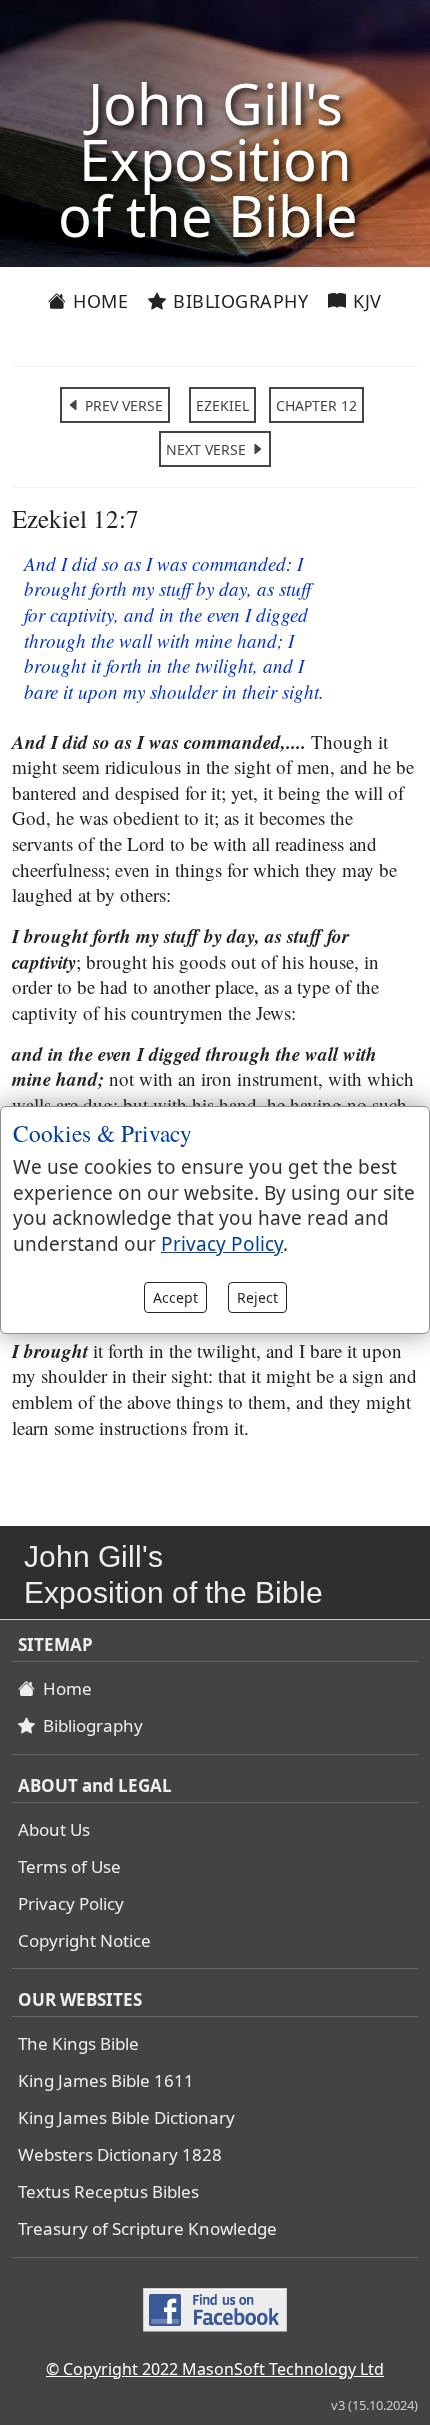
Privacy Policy (71, 1903)
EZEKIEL (222, 405)
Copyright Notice (84, 1940)
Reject (257, 1297)
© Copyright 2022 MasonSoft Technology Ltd (215, 2369)
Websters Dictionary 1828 (120, 2154)
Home (98, 301)
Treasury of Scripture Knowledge (147, 2228)
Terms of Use (69, 1866)
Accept (175, 1297)
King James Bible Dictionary (126, 2117)
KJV (365, 301)
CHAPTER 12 (316, 405)
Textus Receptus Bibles (108, 2191)
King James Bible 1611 (106, 2080)
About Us (54, 1829)
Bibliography (238, 301)
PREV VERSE (122, 405)
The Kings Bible (78, 2043)
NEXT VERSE (208, 449)
